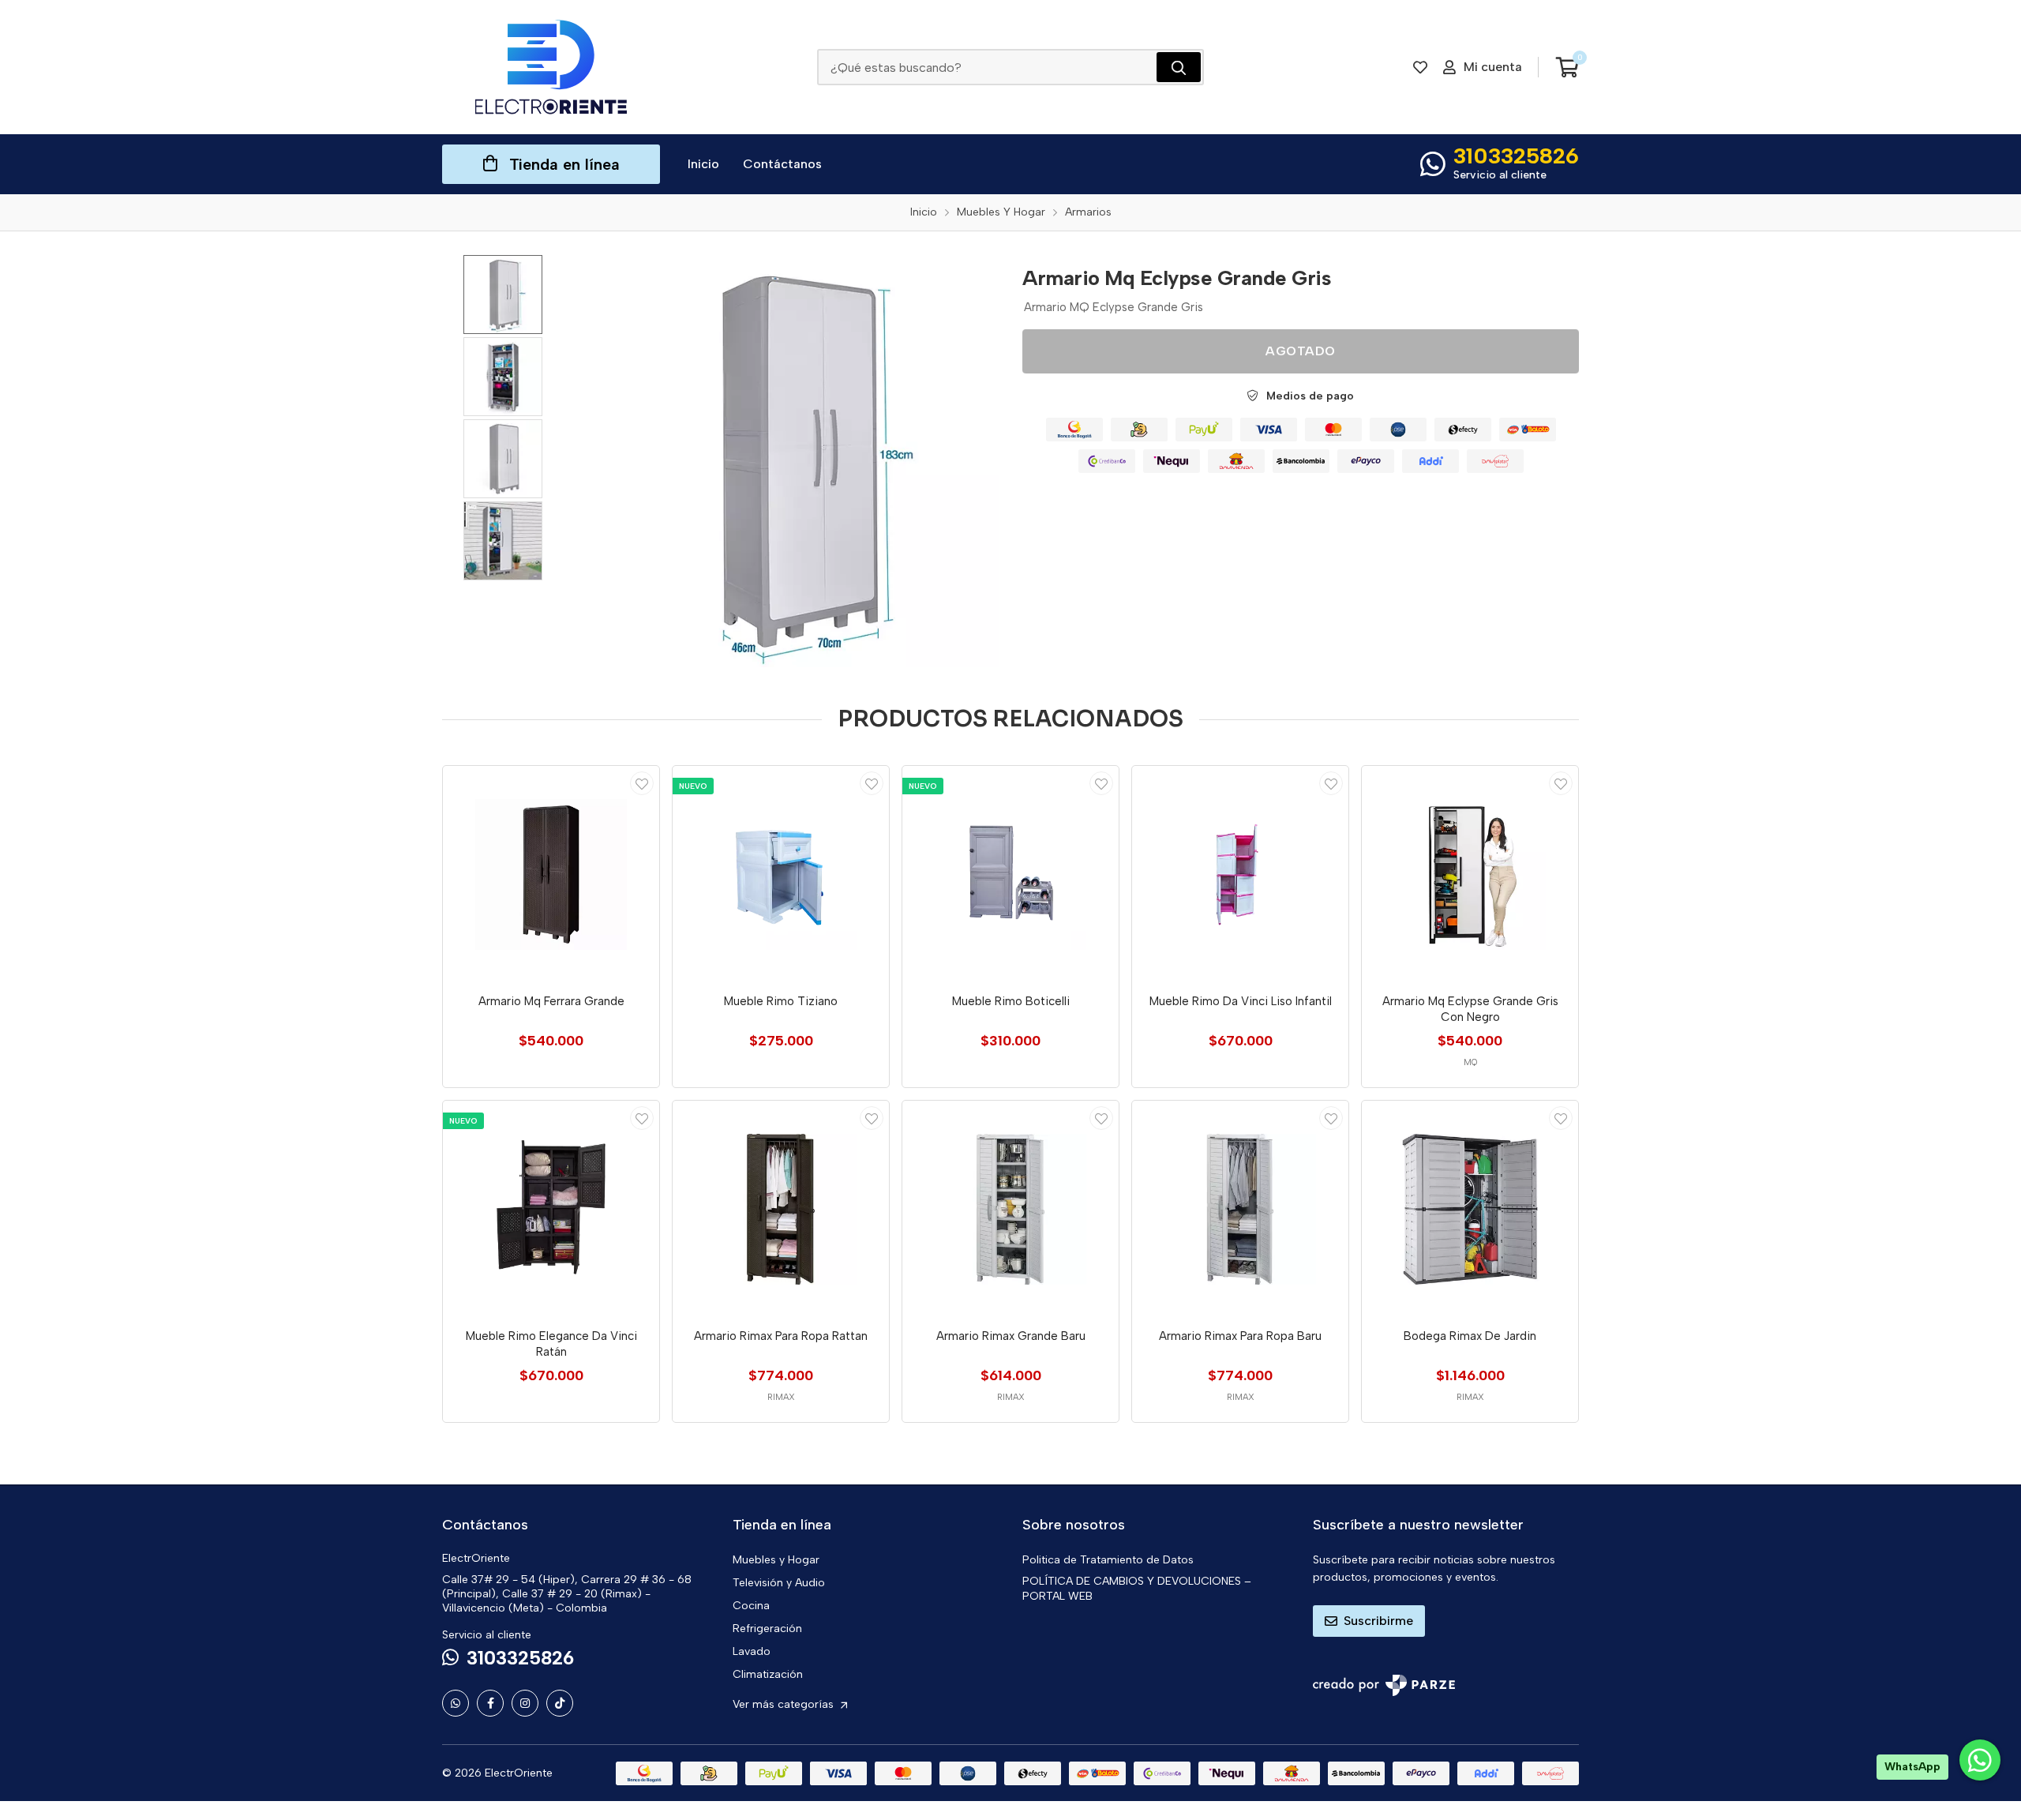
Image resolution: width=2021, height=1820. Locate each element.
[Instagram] (525, 1703)
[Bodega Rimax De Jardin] (1470, 1209)
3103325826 (1516, 156)
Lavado (752, 1651)
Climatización (768, 1674)
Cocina (751, 1606)
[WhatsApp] (456, 1703)
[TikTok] (560, 1703)
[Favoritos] (1420, 67)
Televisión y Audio (779, 1583)
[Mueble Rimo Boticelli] (1010, 874)
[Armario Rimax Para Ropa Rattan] (781, 1209)
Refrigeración (767, 1629)
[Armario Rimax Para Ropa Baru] (1240, 1209)
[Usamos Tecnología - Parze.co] (1384, 1685)
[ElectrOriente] (551, 67)
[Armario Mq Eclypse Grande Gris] (793, 461)
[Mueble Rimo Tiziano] (781, 874)
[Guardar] (642, 783)
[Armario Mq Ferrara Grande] (551, 874)
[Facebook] (490, 1703)
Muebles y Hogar (776, 1560)
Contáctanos (782, 164)
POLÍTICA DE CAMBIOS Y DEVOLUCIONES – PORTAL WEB (1137, 1589)
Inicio (703, 164)
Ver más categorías (785, 1704)
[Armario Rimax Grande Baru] (1010, 1209)
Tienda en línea (564, 164)
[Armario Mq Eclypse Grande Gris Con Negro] (1470, 874)
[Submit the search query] (1179, 67)
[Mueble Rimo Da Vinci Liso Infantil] (1240, 874)
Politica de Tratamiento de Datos (1108, 1560)
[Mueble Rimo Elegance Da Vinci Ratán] (551, 1209)
